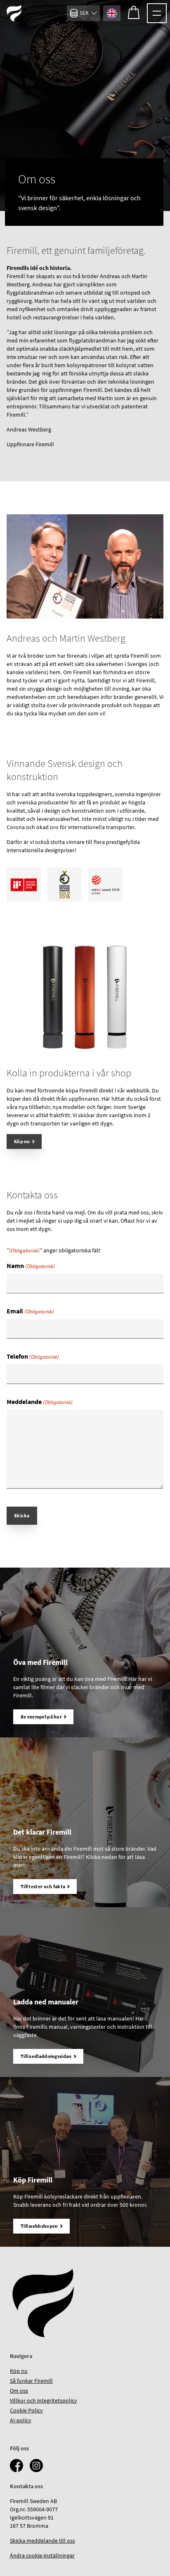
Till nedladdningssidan (46, 2056)
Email (30, 1311)
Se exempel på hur (41, 1717)
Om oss (19, 2391)
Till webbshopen (39, 2226)
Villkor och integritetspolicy (44, 2400)
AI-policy (21, 2420)
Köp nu (22, 1141)
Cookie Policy (26, 2410)
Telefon (33, 1356)
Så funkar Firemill (31, 2381)
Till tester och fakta (43, 1886)
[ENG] (112, 13)
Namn (31, 1266)
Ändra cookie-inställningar (42, 2555)
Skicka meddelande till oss (42, 2541)
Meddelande (40, 1402)
